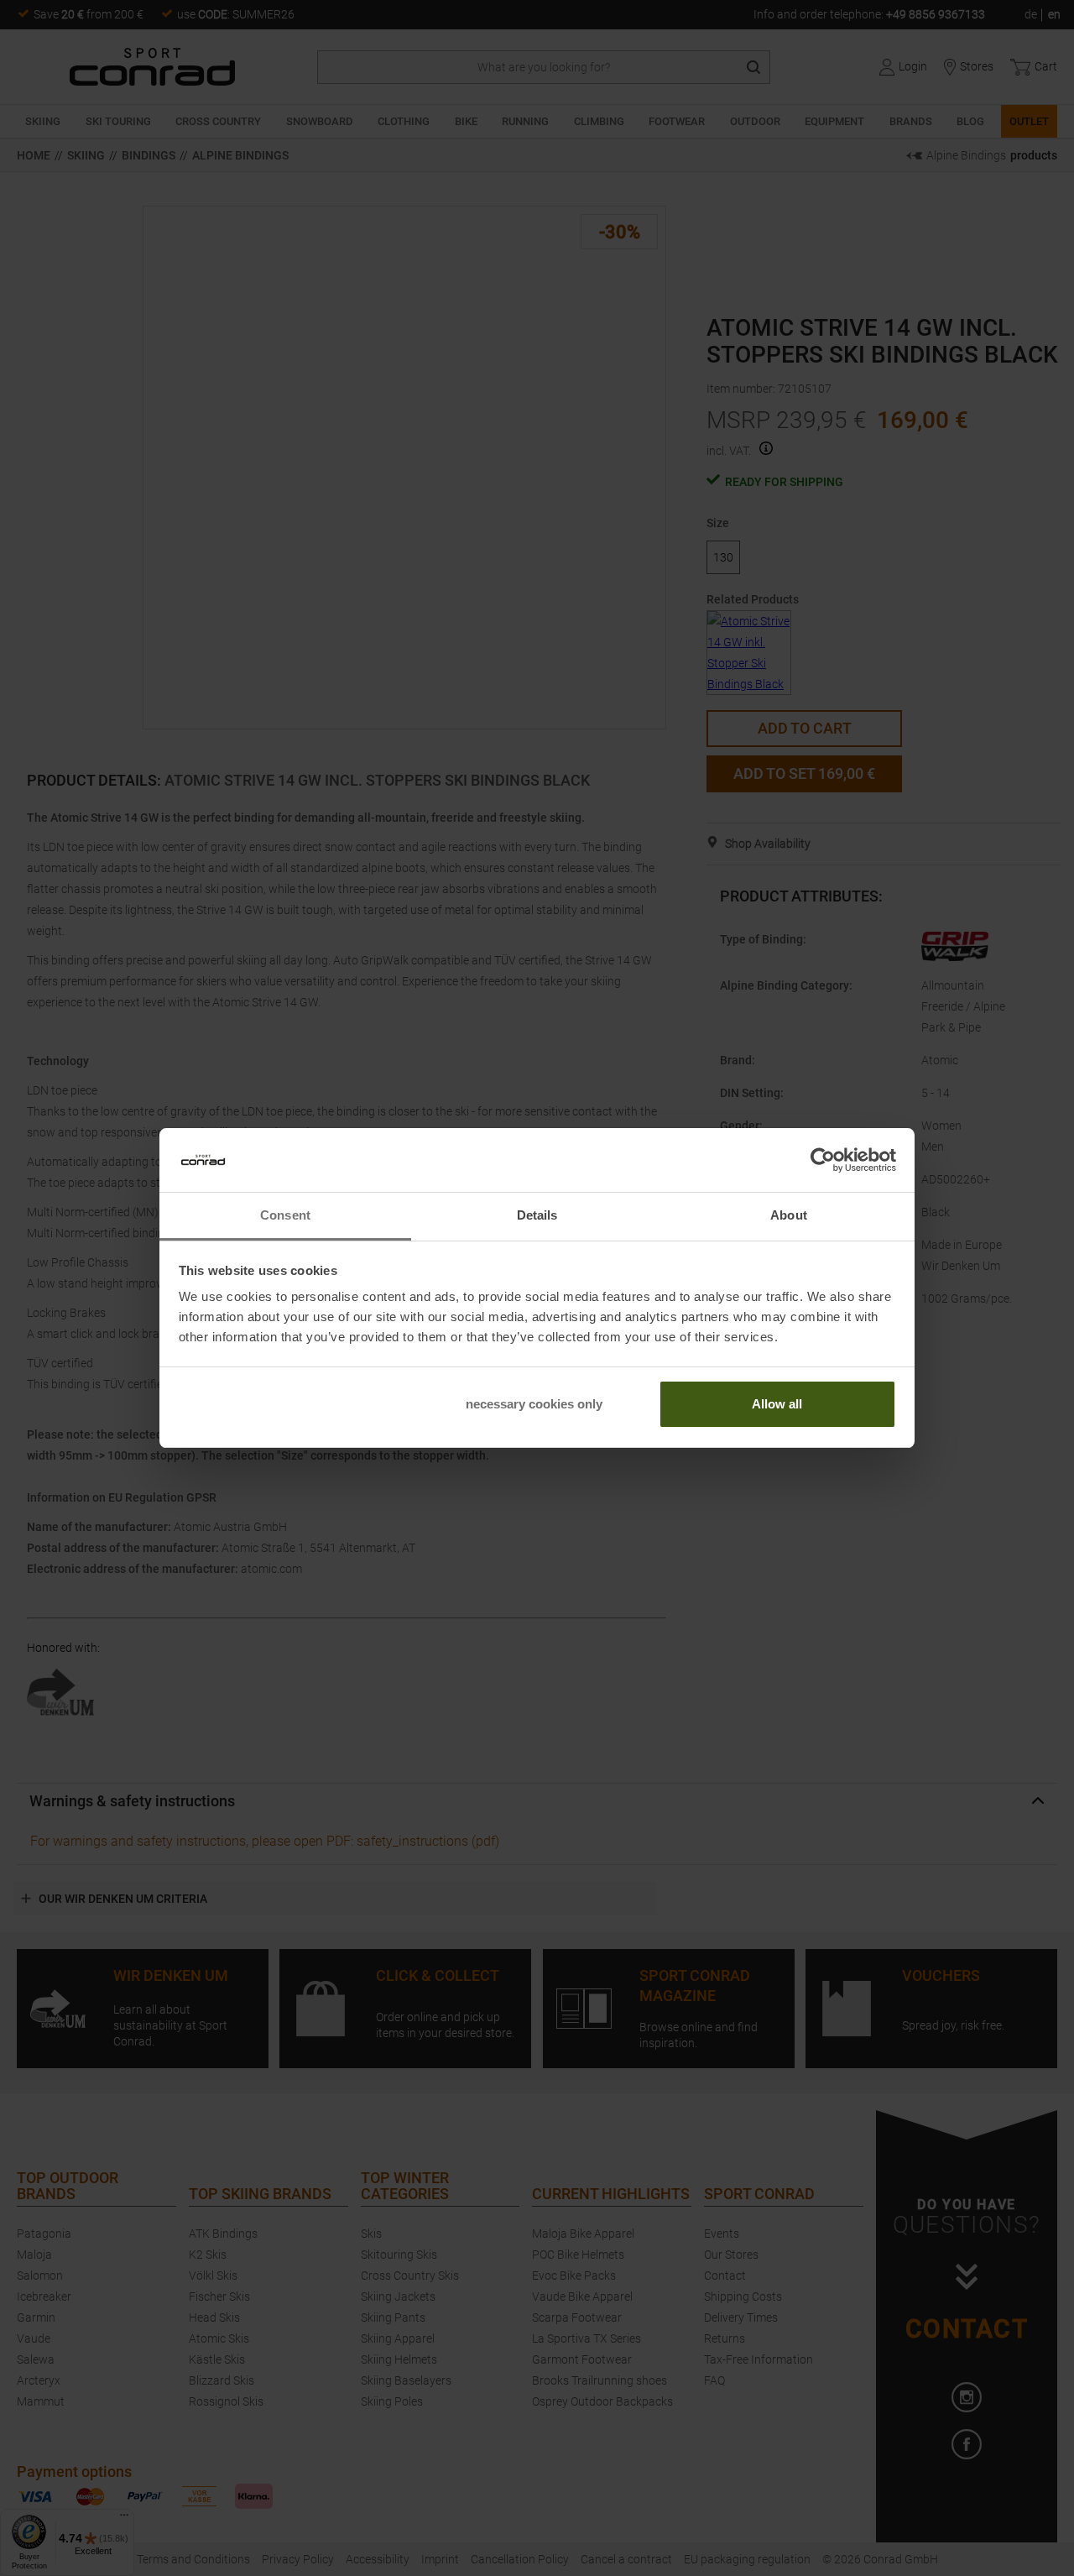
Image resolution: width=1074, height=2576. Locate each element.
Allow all (777, 1404)
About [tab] (789, 1215)
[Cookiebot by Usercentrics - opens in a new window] (823, 1160)
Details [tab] (537, 1215)
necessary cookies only (534, 1404)
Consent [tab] (285, 1215)
